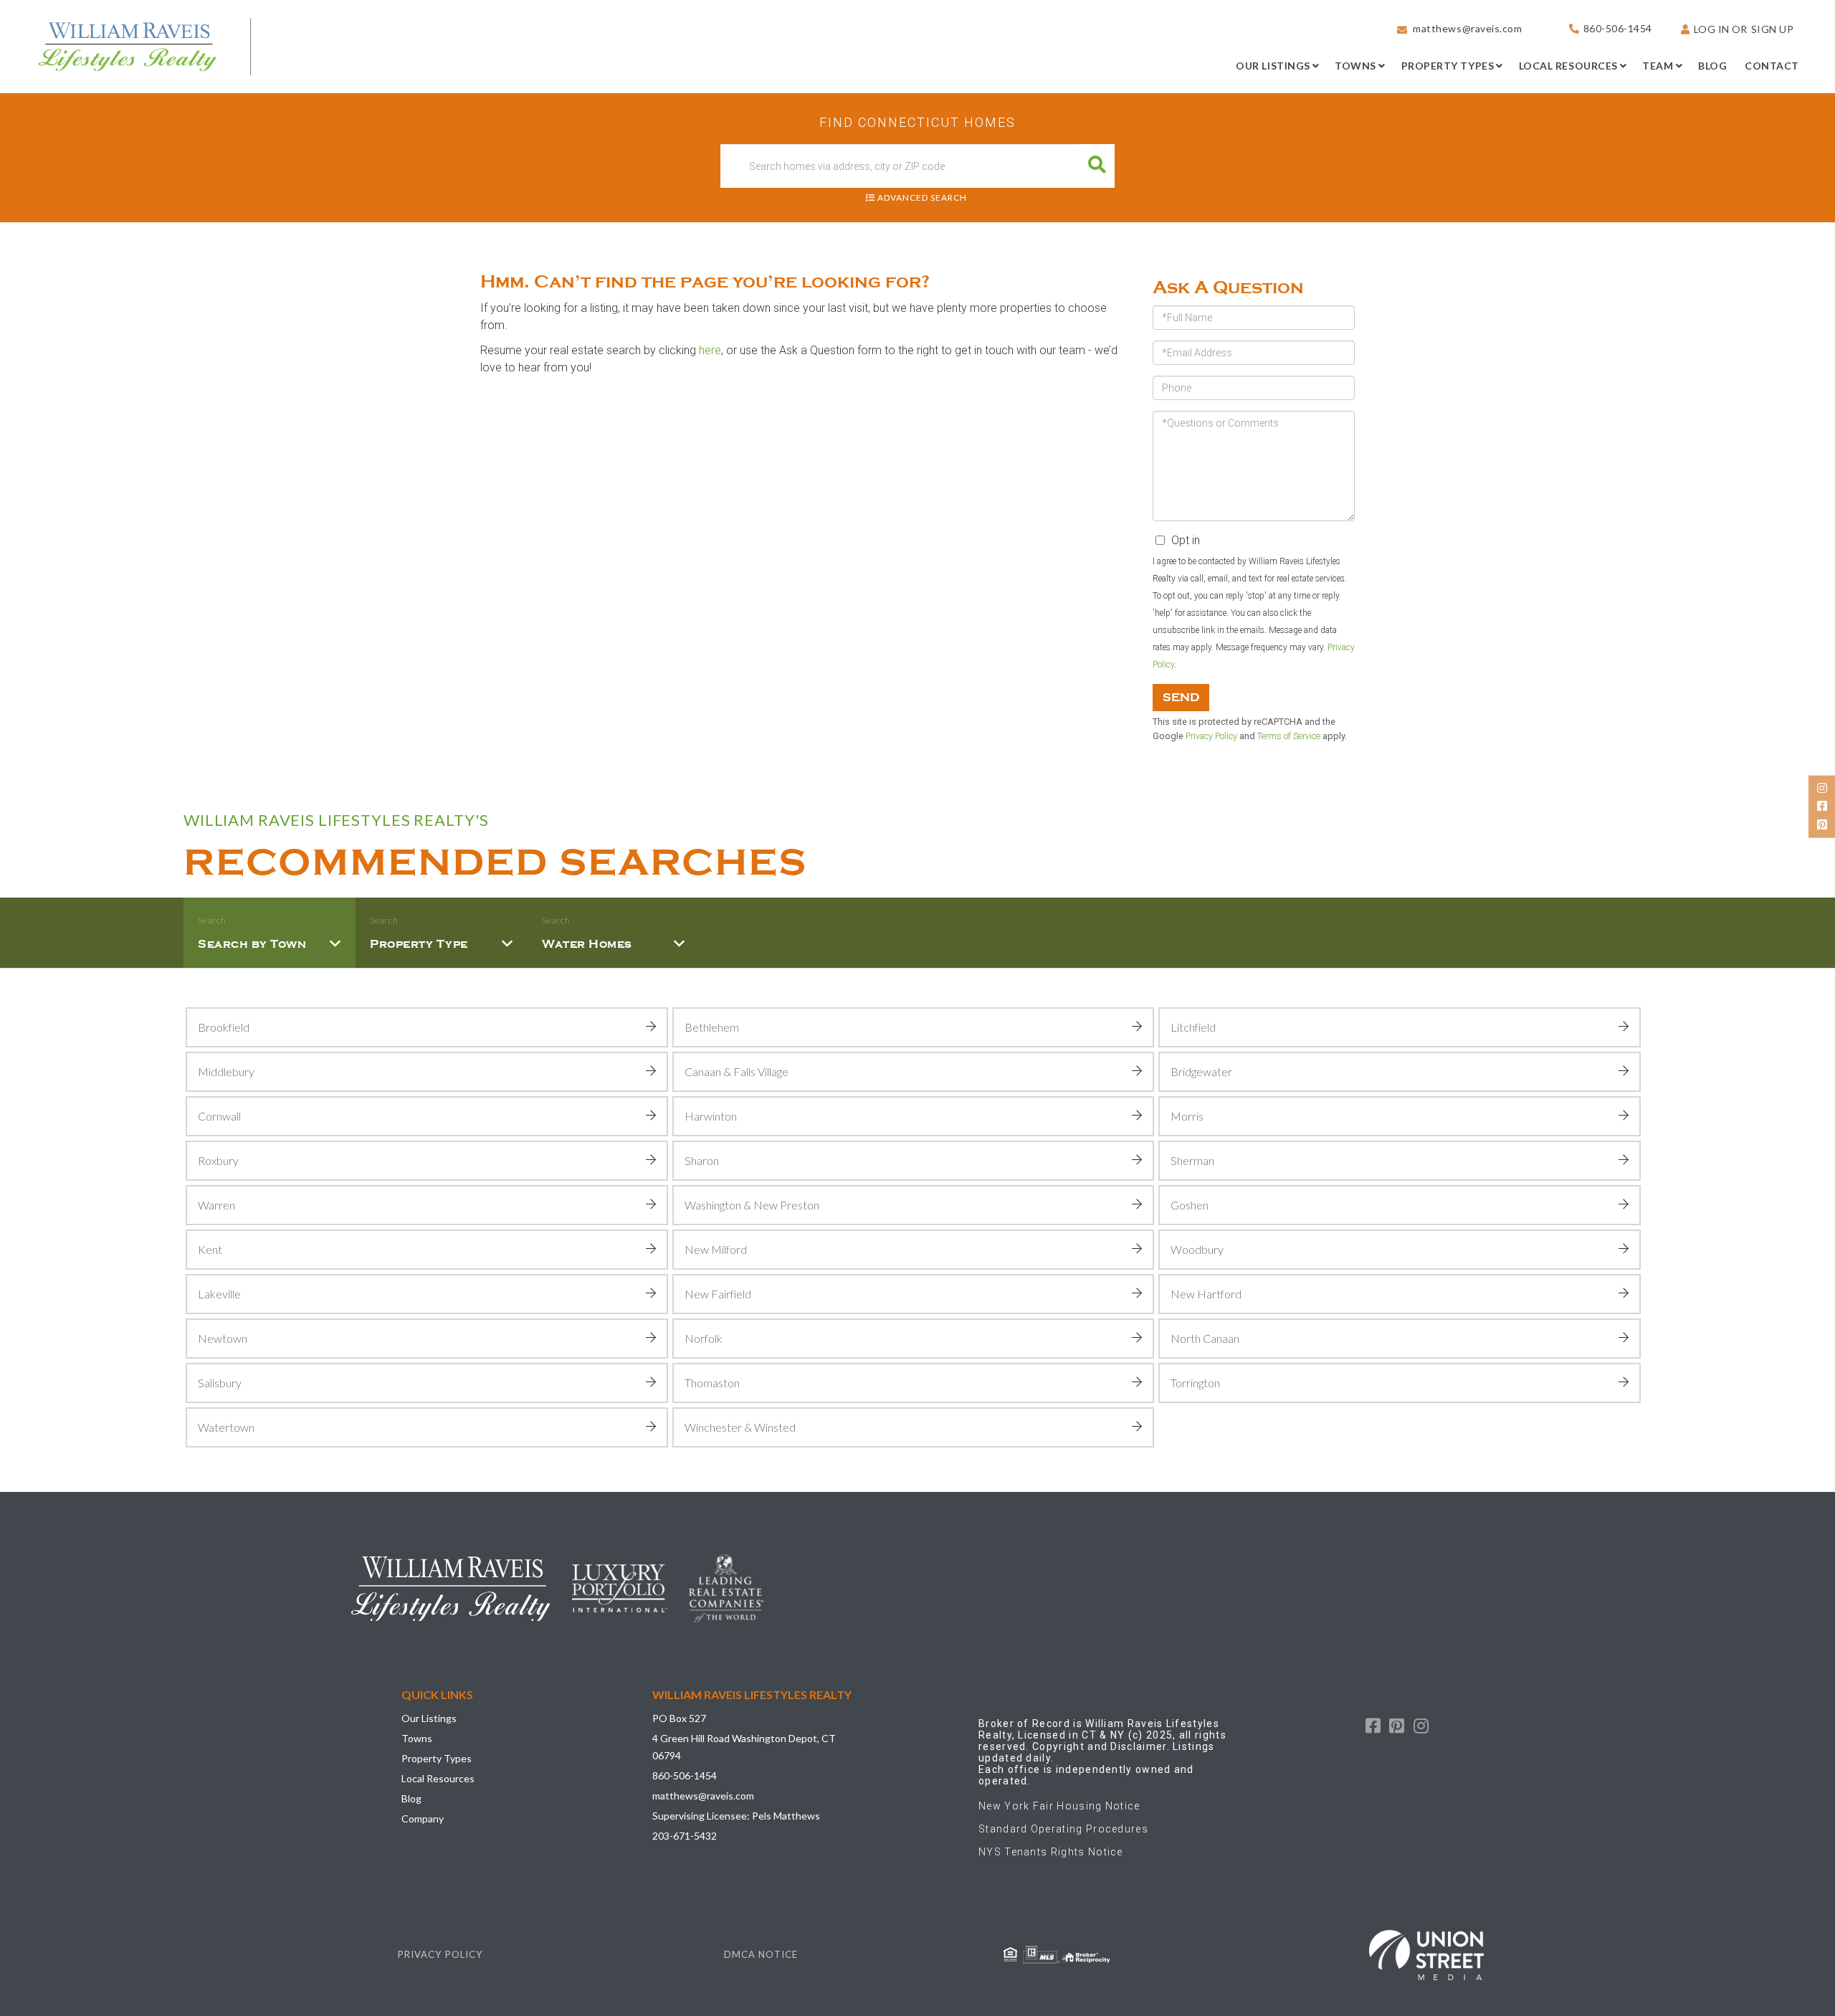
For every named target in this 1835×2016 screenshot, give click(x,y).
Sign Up (1773, 29)
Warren (216, 1205)
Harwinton (711, 1116)
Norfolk (704, 1338)
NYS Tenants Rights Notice (1051, 1852)
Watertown (226, 1427)
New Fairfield (718, 1294)
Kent (210, 1249)
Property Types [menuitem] (1448, 66)
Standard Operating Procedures (1063, 1829)
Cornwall (219, 1116)
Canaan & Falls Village (737, 1071)
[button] (1097, 166)
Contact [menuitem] (1772, 66)
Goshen (1190, 1205)
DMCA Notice (761, 1954)
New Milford (716, 1249)
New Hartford (1206, 1294)
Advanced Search (922, 198)
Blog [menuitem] (1712, 66)
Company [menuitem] (423, 1818)
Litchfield (1193, 1027)
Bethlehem (712, 1027)
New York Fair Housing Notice (1059, 1806)
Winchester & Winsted (740, 1427)
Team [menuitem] (1658, 66)
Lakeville (219, 1294)
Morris (1187, 1116)
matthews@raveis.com (1467, 28)
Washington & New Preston (752, 1205)
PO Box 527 (679, 1718)
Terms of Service (1289, 736)
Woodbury (1197, 1249)
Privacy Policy (1211, 736)
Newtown (223, 1338)
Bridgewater (1201, 1071)
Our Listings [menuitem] (1273, 66)
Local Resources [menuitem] (1568, 66)
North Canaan (1205, 1338)
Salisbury (220, 1383)
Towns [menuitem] (1355, 66)
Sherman (1192, 1160)
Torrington (1195, 1383)
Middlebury (226, 1071)
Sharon (702, 1160)
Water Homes (587, 944)
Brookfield (224, 1027)
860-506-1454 (1618, 28)
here (710, 350)
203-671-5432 (685, 1836)
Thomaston (712, 1383)
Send (1181, 698)
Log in (1712, 29)
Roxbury (218, 1160)
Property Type (419, 944)
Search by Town (252, 944)
